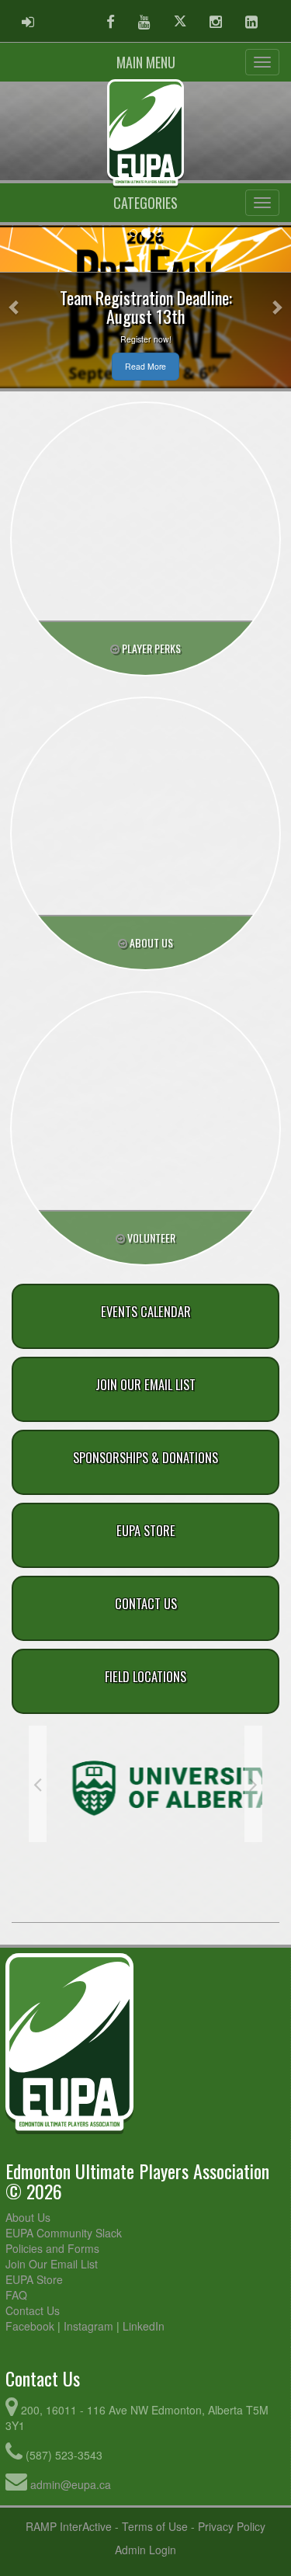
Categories (145, 203)
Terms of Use (155, 2526)
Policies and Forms (52, 2248)
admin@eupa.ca (71, 2484)
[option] (145, 1771)
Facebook (30, 2326)
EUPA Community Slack (64, 2233)
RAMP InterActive (69, 2526)
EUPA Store (34, 2279)
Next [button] (253, 1784)
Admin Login (145, 2550)
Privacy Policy (232, 2526)
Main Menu (146, 62)
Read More (145, 366)
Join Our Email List (52, 2264)
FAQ (16, 2295)
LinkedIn (144, 2326)
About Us (28, 2217)
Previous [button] (38, 1784)
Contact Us (33, 2310)
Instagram (88, 2326)
